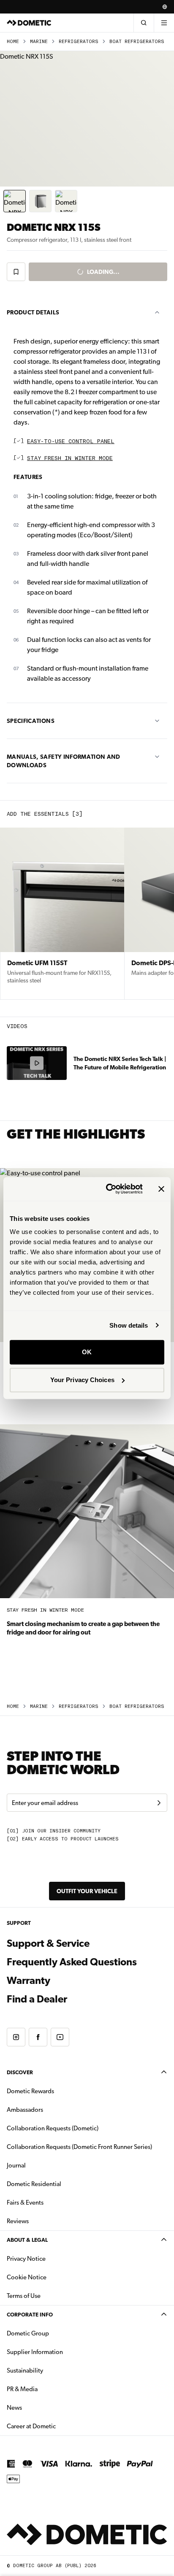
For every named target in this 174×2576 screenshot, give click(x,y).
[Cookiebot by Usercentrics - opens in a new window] (108, 1189)
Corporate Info (30, 2315)
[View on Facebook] (38, 2037)
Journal (16, 2165)
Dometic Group (54, 2333)
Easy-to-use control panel (71, 442)
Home (13, 42)
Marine (39, 42)
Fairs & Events (25, 2203)
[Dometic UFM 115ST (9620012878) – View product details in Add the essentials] (62, 914)
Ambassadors (25, 2110)
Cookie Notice (27, 2277)
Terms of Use (24, 2296)
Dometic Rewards (30, 2091)
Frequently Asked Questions (72, 1962)
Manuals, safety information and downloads (64, 761)
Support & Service (48, 1943)
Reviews (18, 2221)
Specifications (31, 721)
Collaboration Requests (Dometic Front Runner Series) (79, 2147)
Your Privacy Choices (82, 1380)
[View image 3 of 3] (66, 201)
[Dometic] (29, 23)
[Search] (144, 23)
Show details (129, 1325)
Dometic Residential (61, 2184)
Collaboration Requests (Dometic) (53, 2128)
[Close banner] (161, 1189)
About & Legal (27, 2240)
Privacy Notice (26, 2259)
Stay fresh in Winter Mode (70, 459)
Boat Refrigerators (137, 42)
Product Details (33, 312)
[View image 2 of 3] (40, 201)
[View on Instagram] (16, 2037)
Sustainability (25, 2370)
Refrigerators (79, 42)
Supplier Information (35, 2352)
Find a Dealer (37, 1999)
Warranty (29, 1981)
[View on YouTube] (60, 2037)
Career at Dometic (58, 2426)
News (41, 2407)
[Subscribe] (159, 1803)
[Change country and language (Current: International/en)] (165, 7)
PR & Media (49, 2389)
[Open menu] (164, 23)
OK (87, 1352)
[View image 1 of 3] (15, 201)
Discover (20, 2072)
